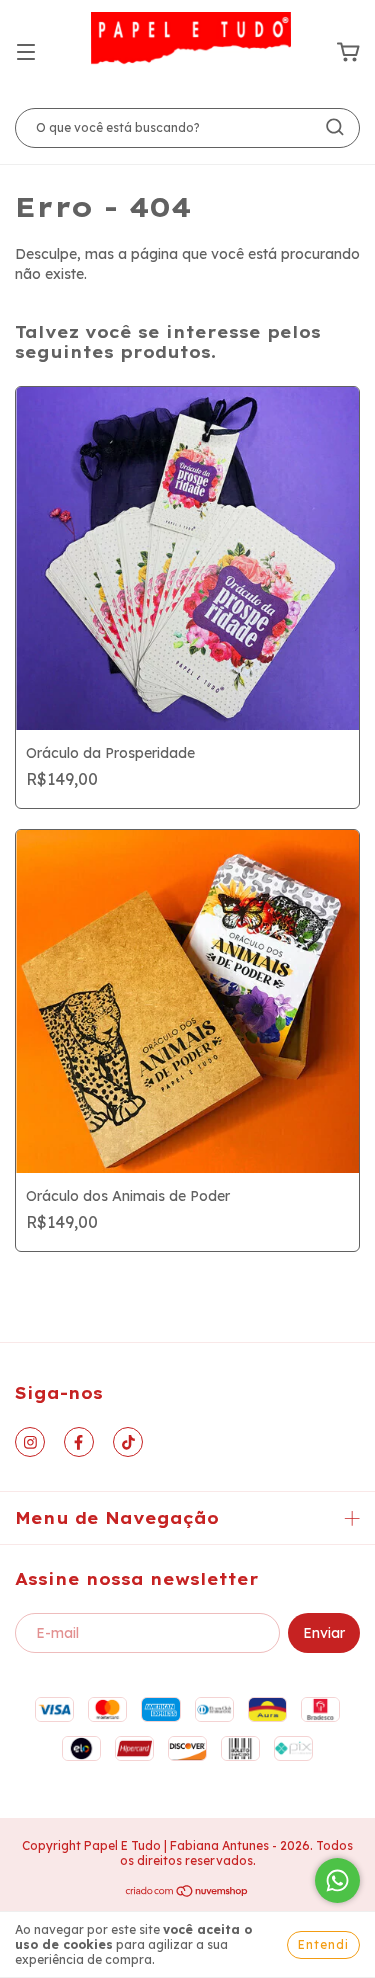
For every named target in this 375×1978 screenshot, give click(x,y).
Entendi (323, 1944)
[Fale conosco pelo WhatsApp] (337, 1880)
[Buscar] (335, 127)
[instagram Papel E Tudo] (30, 1442)
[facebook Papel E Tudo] (79, 1442)
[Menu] (26, 53)
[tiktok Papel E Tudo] (128, 1442)
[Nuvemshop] (187, 1893)
